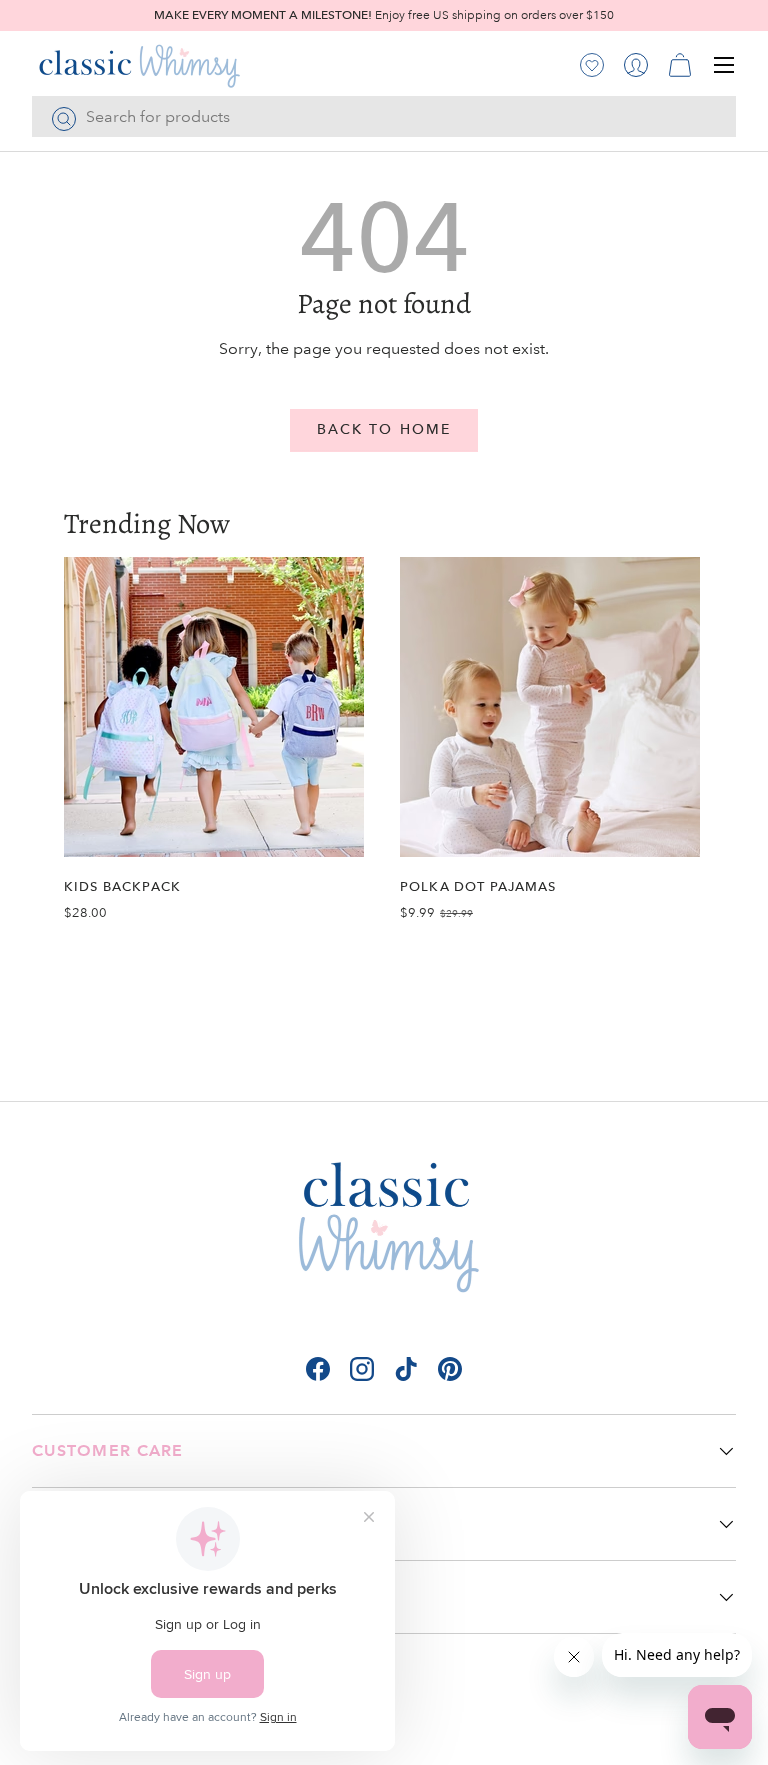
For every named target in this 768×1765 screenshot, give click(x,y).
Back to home (384, 429)
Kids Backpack (122, 886)
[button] (680, 65)
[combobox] (384, 116)
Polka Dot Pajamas (478, 886)
